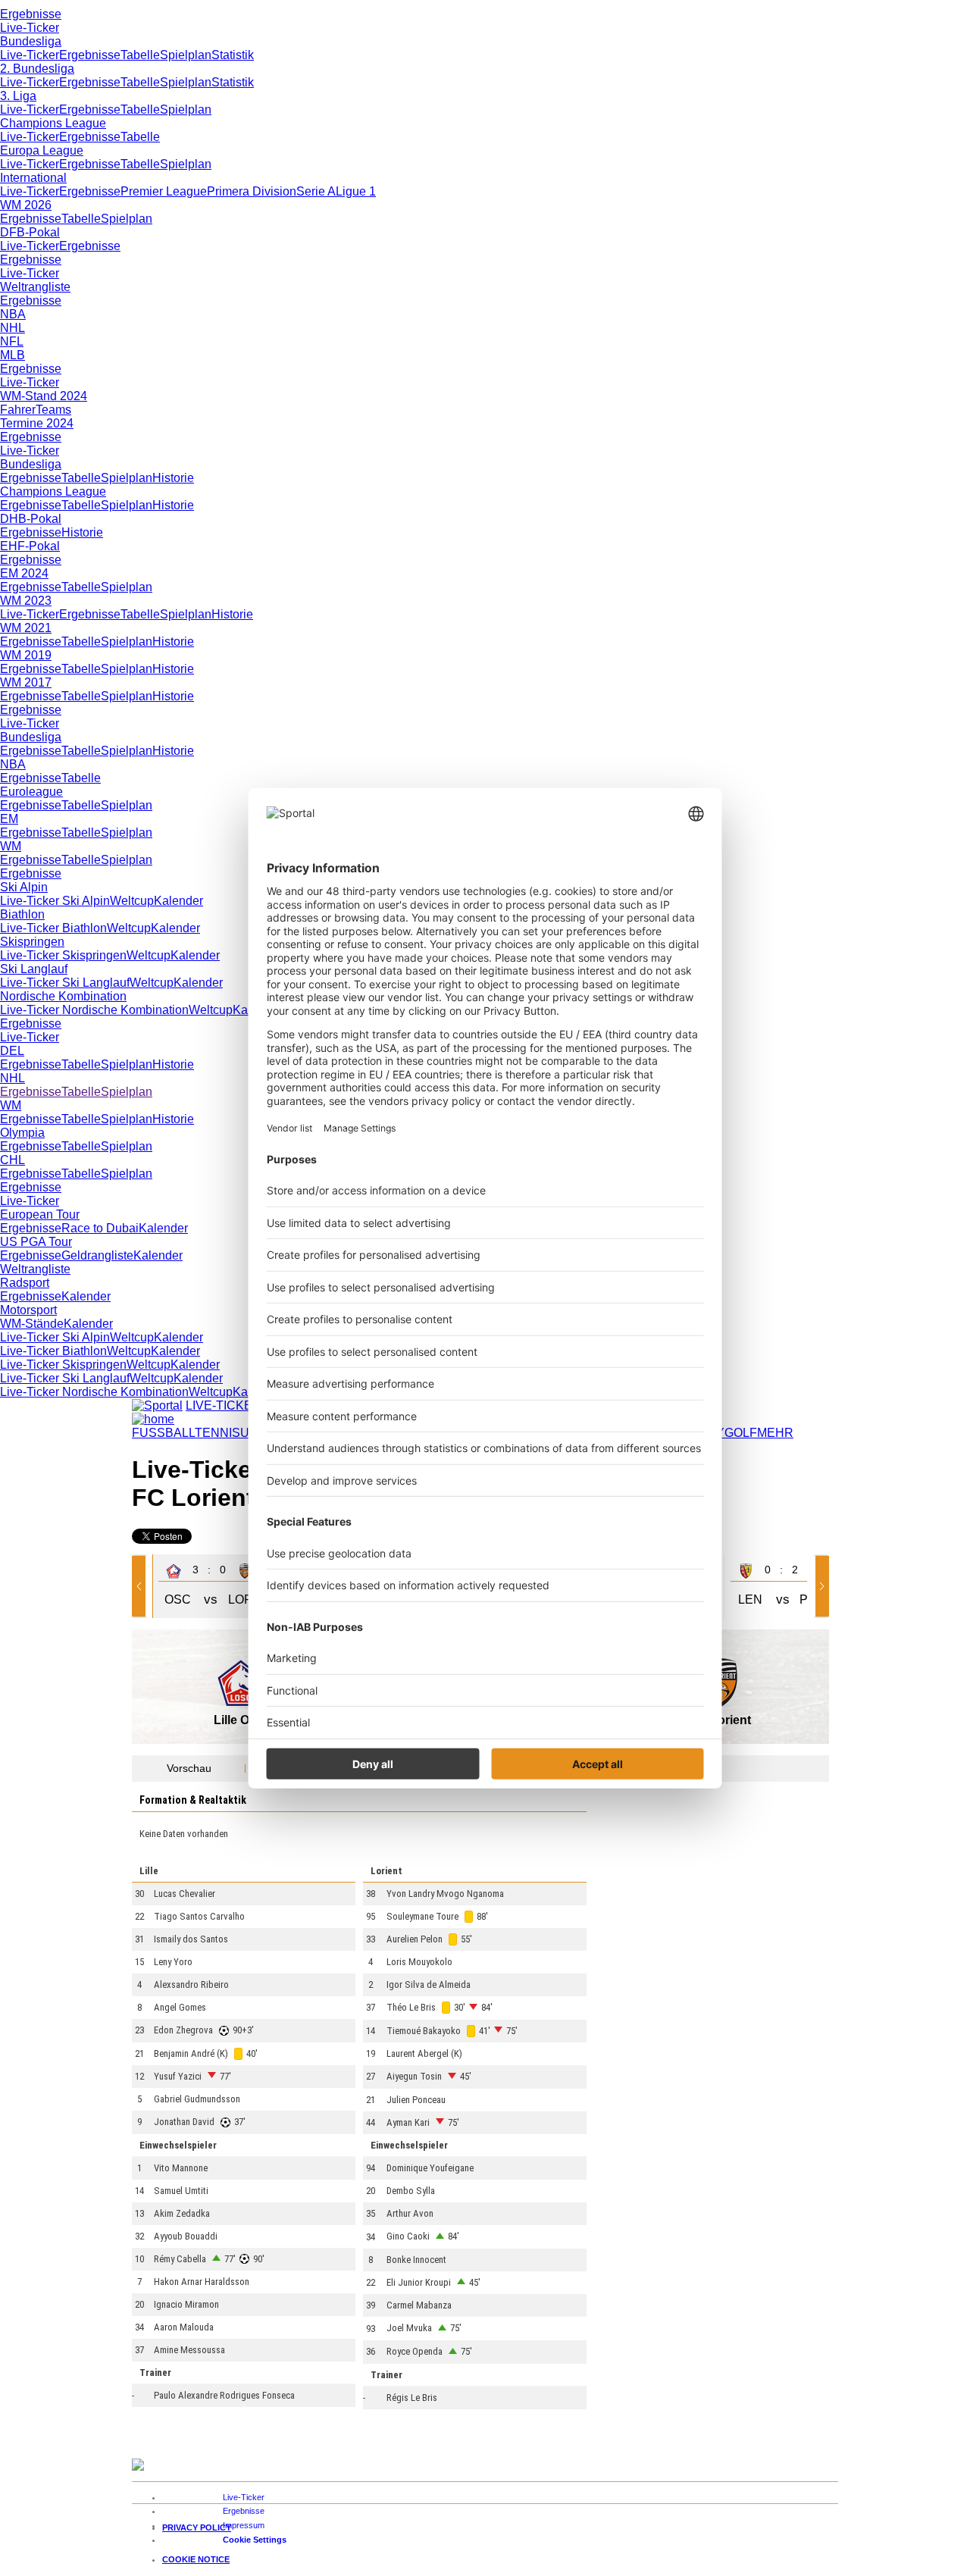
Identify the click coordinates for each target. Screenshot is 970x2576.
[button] (142, 1586)
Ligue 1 (356, 191)
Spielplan (186, 55)
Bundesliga (31, 41)
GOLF (741, 1433)
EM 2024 (24, 573)
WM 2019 (26, 655)
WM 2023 (26, 601)
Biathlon (22, 914)
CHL (13, 1160)
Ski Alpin (24, 887)
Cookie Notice (196, 2559)
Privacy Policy (197, 2527)
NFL (12, 341)
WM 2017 (26, 682)
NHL (13, 328)
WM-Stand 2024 (44, 396)
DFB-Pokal (30, 232)
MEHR (775, 1433)
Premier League (164, 191)
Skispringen (32, 942)
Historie (173, 478)
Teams (53, 410)
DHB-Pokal (31, 519)
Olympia (22, 1133)
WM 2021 (26, 628)
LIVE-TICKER (224, 1405)
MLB (13, 355)
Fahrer (18, 410)
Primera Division (252, 191)
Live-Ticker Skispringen (63, 955)
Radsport (25, 1283)
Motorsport (28, 1310)
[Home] (153, 1419)
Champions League (53, 123)
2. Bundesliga (37, 69)
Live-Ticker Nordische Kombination (94, 1010)
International (33, 178)
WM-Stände (32, 1324)
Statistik (233, 55)
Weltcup (132, 901)
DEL (12, 1051)
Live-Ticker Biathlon (53, 928)
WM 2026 (26, 205)
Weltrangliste (35, 287)
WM (11, 846)
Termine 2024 (37, 423)
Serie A (316, 191)
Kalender (178, 901)
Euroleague (31, 792)
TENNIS (217, 1433)
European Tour (40, 1214)
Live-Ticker (30, 28)
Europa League (42, 150)
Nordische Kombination (63, 996)
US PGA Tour (36, 1242)
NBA (13, 314)
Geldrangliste (97, 1255)
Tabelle (140, 55)
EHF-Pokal (30, 546)
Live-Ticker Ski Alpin (55, 901)
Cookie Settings (255, 2540)
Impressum (244, 2525)
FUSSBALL (163, 1433)
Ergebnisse (31, 14)
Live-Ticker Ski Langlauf (65, 983)
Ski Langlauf (34, 969)
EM (9, 819)
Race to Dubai (100, 1228)
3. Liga (18, 96)
